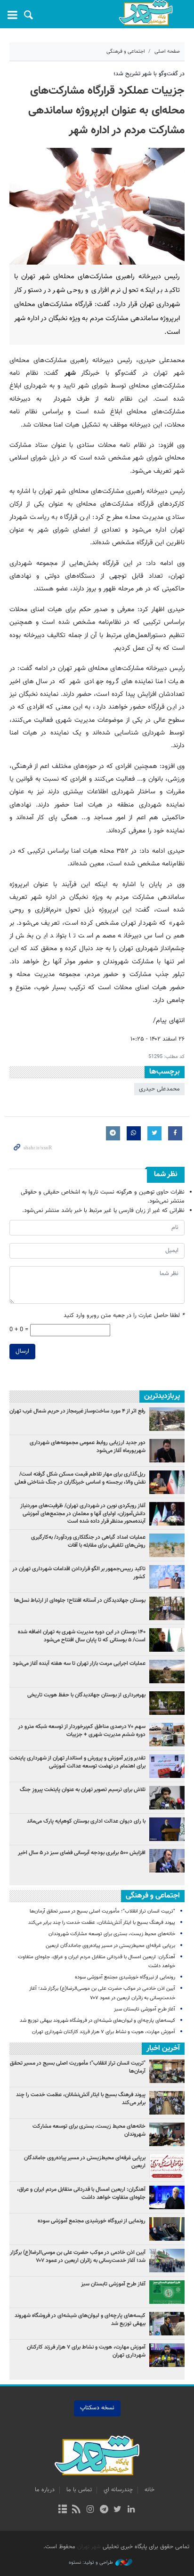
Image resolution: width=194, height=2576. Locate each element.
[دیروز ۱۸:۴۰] (167, 1451)
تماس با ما (79, 2490)
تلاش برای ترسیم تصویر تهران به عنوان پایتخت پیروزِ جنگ (83, 1790)
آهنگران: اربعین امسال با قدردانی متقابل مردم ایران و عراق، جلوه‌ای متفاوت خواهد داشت (81, 2193)
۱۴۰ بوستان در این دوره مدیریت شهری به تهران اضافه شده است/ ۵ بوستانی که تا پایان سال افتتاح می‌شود (82, 1636)
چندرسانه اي (118, 2490)
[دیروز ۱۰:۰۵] (167, 1640)
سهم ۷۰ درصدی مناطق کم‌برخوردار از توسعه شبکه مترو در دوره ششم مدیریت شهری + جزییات (82, 1731)
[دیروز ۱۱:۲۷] (167, 1861)
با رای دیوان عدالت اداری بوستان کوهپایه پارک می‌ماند (86, 1821)
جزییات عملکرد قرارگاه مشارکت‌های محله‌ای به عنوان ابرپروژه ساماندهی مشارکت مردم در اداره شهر (106, 111)
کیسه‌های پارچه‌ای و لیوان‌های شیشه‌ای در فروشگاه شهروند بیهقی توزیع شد (97, 2021)
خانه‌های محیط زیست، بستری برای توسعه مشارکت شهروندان (111, 1934)
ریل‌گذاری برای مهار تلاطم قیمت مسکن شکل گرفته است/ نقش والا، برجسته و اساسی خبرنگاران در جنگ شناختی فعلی (80, 1478)
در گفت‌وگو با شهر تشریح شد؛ (149, 74)
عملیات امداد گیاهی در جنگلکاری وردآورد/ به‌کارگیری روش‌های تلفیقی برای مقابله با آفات (88, 1541)
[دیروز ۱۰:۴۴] (167, 1514)
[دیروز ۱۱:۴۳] (167, 1829)
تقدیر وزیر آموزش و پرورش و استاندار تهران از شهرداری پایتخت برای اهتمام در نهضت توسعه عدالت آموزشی (77, 1762)
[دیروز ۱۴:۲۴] (167, 1766)
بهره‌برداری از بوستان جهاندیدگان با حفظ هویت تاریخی (86, 1695)
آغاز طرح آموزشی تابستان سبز (145, 2009)
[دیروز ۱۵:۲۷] (167, 1482)
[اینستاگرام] (90, 2510)
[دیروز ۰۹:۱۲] (167, 1703)
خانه (150, 2490)
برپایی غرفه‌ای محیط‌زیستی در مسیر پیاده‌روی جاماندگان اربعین (110, 1946)
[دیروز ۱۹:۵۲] (167, 1798)
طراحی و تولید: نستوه (91, 2563)
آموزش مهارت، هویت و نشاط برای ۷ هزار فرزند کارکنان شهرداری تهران (104, 2032)
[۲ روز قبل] (167, 1419)
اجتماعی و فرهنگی (126, 52)
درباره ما (45, 2490)
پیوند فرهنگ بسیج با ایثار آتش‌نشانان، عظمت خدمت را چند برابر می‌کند (102, 1923)
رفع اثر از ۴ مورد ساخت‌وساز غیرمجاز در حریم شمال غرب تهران (77, 1411)
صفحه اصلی (167, 52)
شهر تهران (89, 2547)
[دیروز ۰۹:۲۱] (167, 1735)
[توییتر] (117, 2510)
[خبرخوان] (77, 2510)
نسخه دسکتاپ (97, 2408)
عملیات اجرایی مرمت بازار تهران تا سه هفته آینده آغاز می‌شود (79, 1663)
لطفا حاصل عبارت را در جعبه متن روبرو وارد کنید (124, 1316)
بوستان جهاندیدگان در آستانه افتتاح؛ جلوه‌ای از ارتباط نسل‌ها (80, 1600)
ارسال (22, 1351)
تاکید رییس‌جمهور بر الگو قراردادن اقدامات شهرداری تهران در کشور (79, 1573)
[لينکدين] (131, 2510)
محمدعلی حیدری (159, 1089)
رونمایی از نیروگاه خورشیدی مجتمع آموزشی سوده (125, 1977)
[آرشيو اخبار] (62, 2510)
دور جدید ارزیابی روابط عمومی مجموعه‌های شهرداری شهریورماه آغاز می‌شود (88, 1447)
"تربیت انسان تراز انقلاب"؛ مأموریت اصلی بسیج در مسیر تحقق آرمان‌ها (102, 1911)
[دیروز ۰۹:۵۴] (167, 1672)
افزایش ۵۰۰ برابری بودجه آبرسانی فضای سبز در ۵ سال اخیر (82, 1853)
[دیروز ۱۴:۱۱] (167, 1577)
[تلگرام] (104, 2510)
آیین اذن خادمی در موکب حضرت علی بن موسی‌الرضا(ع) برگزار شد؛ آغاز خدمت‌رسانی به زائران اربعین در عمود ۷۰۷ (78, 2257)
